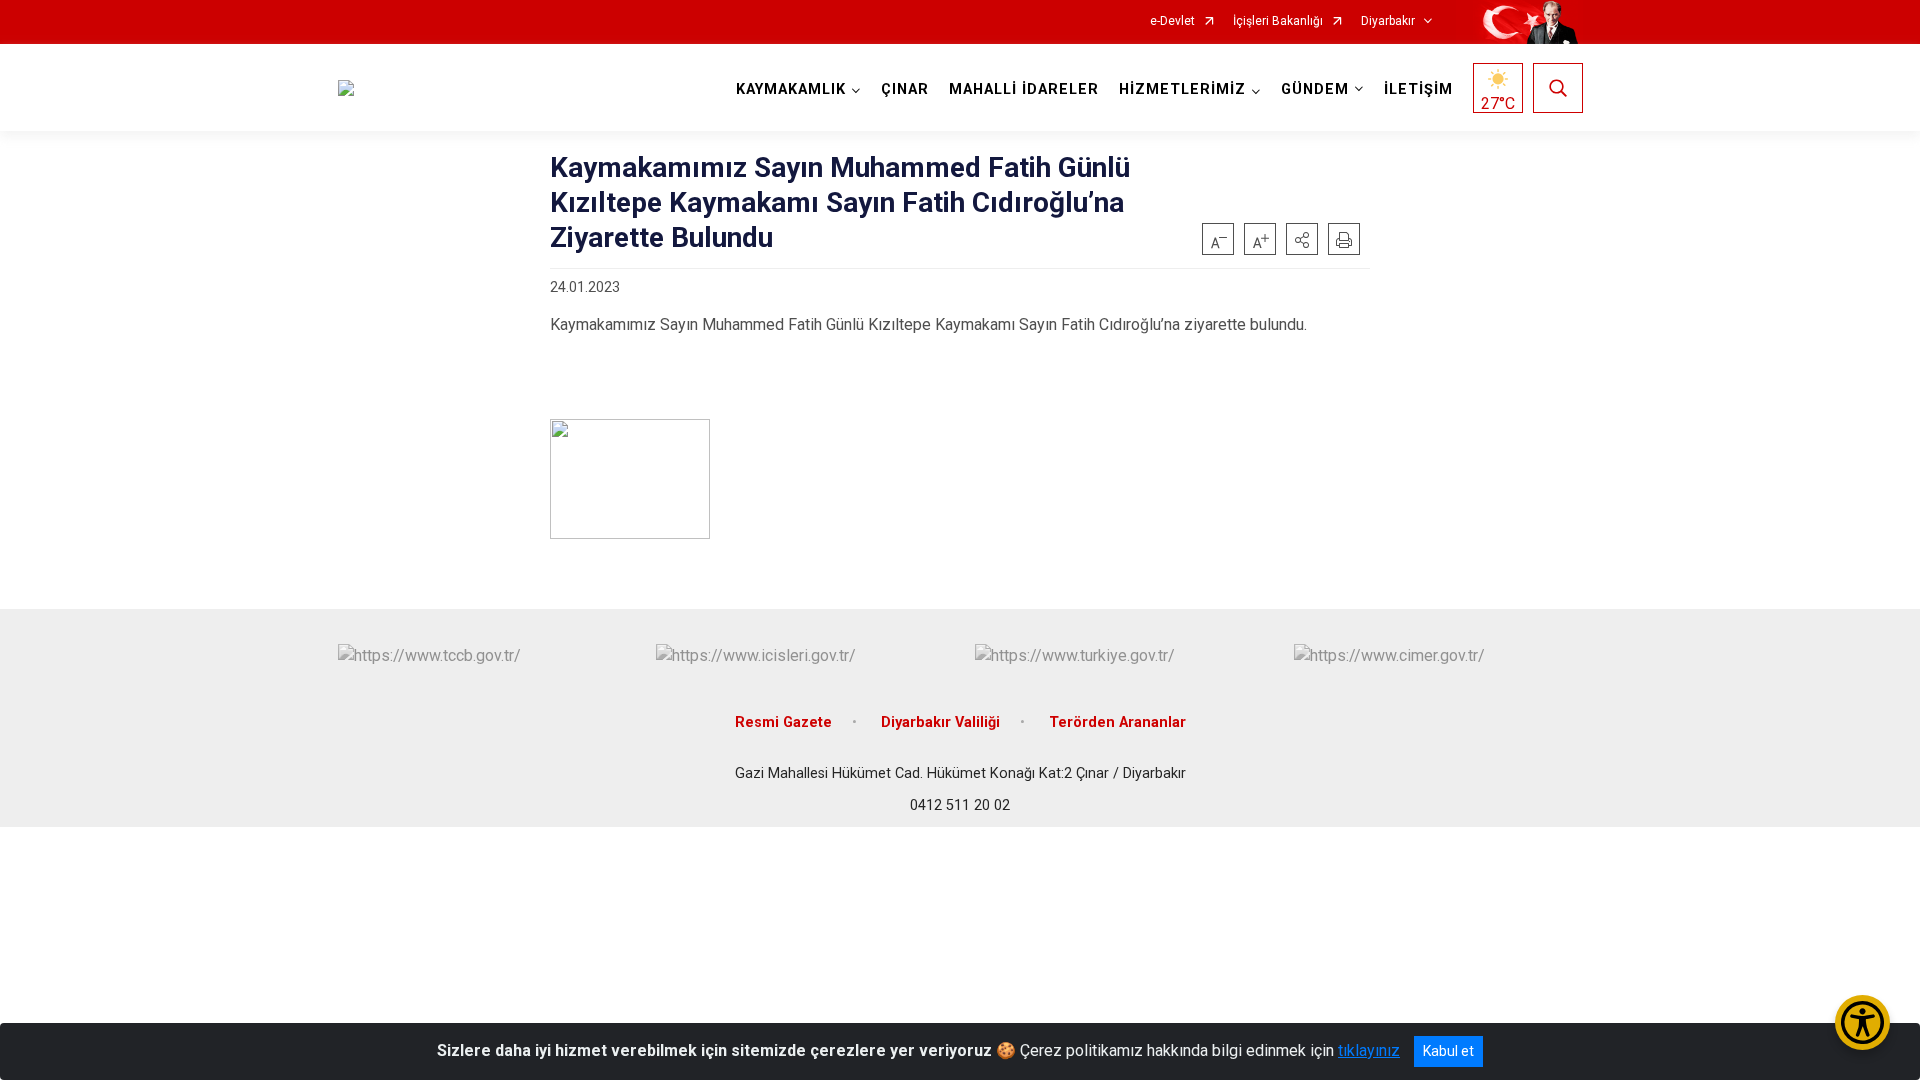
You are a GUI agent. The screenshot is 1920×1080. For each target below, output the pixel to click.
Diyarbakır (1388, 21)
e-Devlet (1172, 21)
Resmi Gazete (783, 722)
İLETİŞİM (1418, 89)
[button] (1302, 239)
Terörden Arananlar (1117, 722)
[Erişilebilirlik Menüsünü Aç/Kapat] (1862, 1022)
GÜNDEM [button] (1315, 89)
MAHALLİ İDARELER (1024, 89)
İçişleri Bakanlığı (1278, 21)
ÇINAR (905, 89)
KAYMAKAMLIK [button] (791, 89)
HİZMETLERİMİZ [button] (1182, 89)
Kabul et (1448, 1051)
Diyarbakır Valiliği (940, 722)
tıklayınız (1369, 1050)
